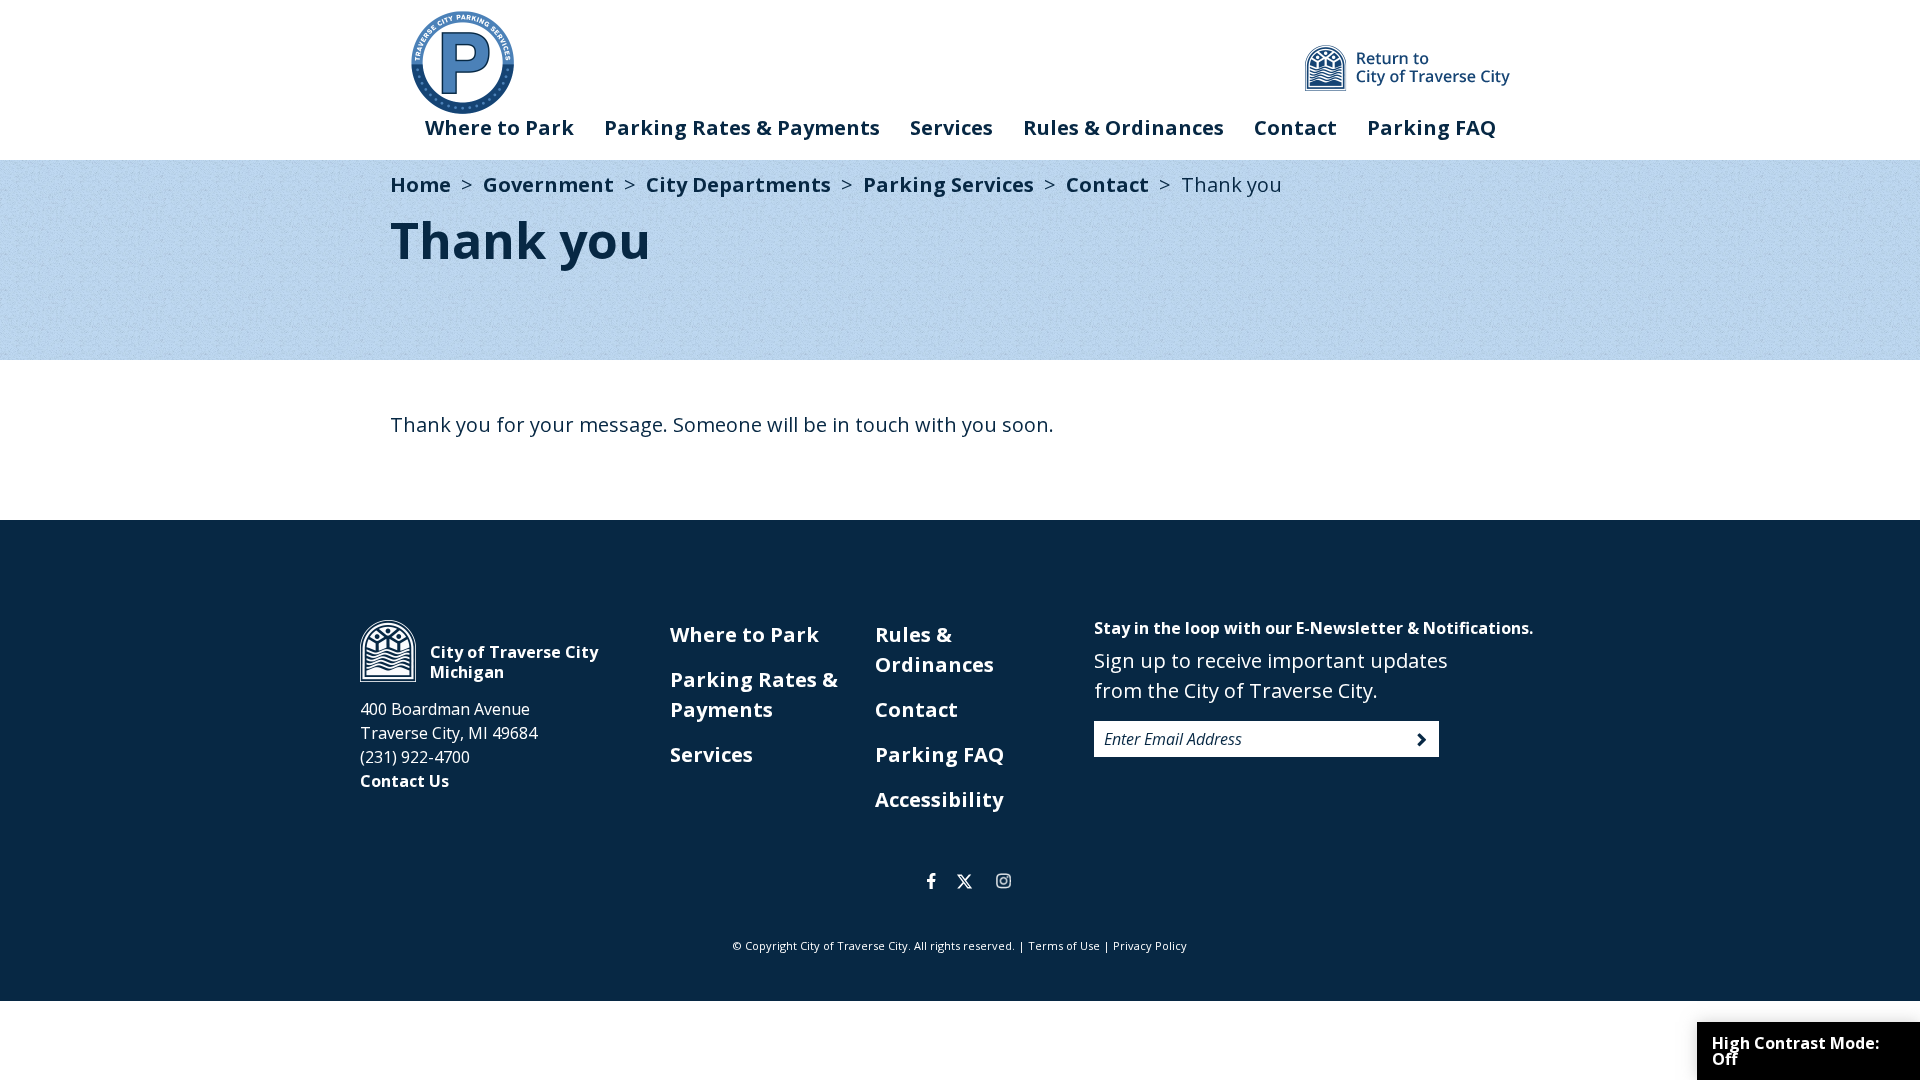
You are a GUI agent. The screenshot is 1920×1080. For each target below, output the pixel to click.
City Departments (738, 184)
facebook (931, 881)
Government (548, 184)
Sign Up (1422, 740)
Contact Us (404, 781)
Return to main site (1407, 68)
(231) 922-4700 (415, 757)
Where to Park (499, 127)
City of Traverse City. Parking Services (462, 62)
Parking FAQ (1431, 127)
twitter (964, 881)
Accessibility (939, 799)
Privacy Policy (1150, 945)
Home (420, 184)
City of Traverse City (388, 651)
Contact (1295, 127)
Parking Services (948, 184)
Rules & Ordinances (1123, 127)
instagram (1003, 881)
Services (951, 127)
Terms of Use (1064, 945)
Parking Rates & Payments (742, 127)
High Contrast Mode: (1795, 1051)
